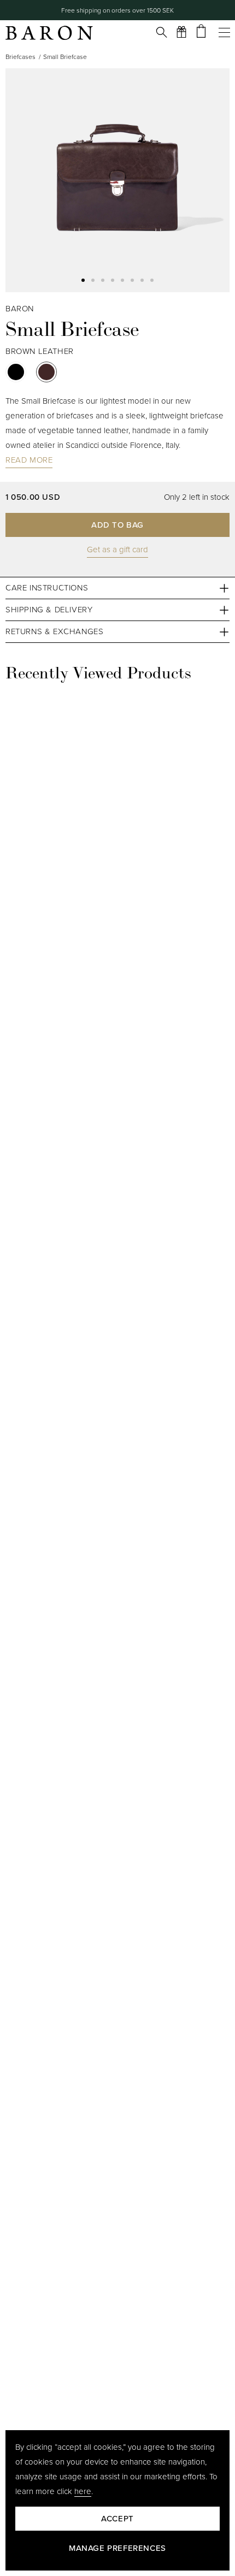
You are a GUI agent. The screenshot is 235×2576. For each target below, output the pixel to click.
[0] (83, 280)
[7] (152, 280)
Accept (117, 2519)
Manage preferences (117, 2548)
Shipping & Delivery (49, 610)
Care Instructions (47, 588)
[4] (122, 280)
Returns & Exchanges (54, 631)
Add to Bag (117, 525)
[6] (142, 280)
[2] (103, 280)
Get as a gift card (117, 550)
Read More (29, 460)
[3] (113, 280)
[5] (132, 280)
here (83, 2491)
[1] (93, 280)
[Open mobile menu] (221, 32)
